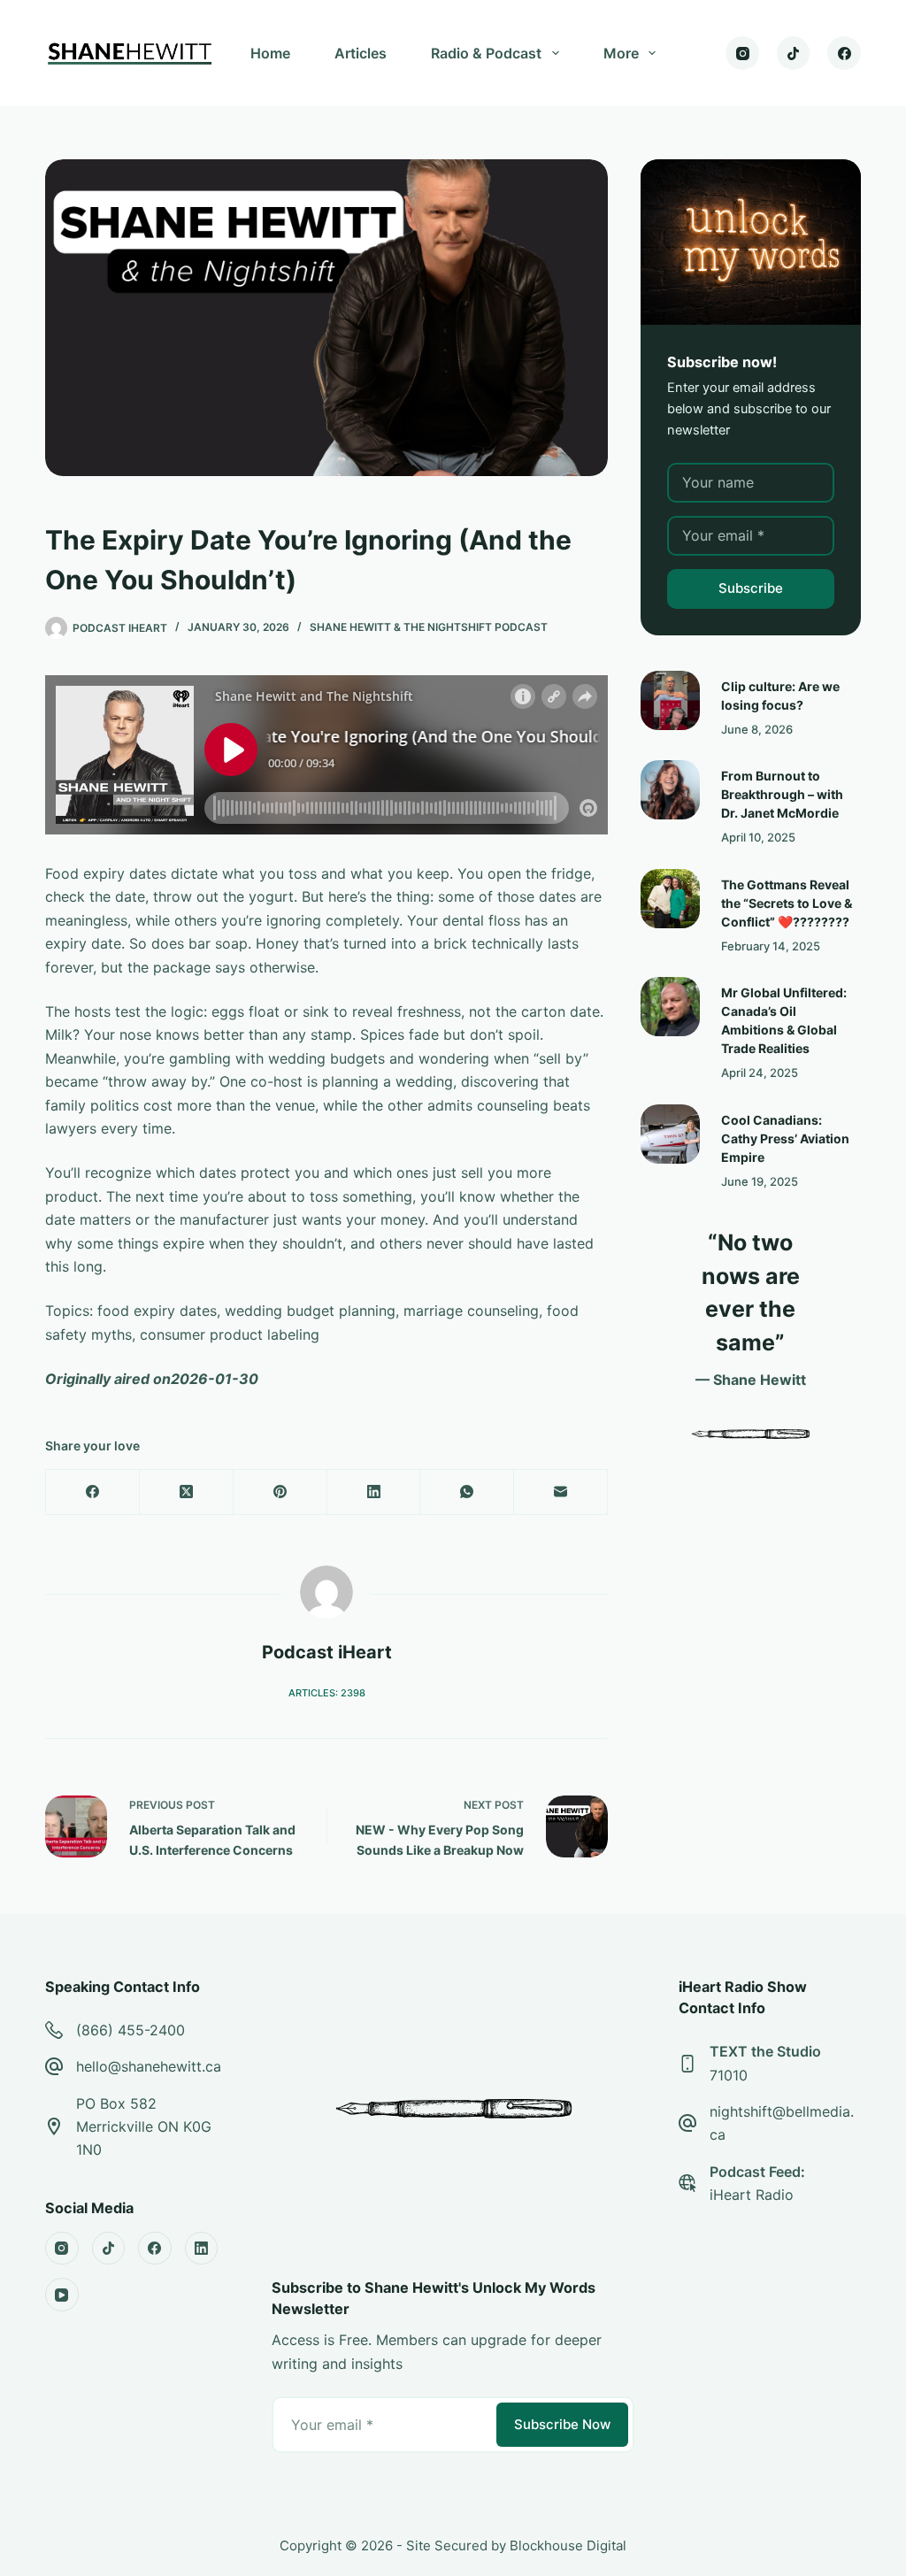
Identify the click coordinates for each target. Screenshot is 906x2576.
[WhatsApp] (467, 1492)
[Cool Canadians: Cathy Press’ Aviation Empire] (670, 1134)
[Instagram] (742, 53)
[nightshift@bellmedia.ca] (687, 2123)
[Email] (561, 1492)
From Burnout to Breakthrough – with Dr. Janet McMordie (782, 794)
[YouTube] (62, 2295)
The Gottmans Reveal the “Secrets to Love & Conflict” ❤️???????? (787, 903)
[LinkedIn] (374, 1492)
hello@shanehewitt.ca (149, 2066)
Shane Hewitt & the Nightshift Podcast (429, 627)
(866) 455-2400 (131, 2030)
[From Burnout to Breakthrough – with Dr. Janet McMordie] (670, 790)
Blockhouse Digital (568, 2545)
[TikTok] (794, 53)
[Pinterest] (280, 1492)
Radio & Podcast (486, 53)
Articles (361, 53)
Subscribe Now (562, 2424)
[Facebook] (844, 53)
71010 (729, 2075)
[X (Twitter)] (187, 1492)
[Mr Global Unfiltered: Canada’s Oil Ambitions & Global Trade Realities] (670, 1007)
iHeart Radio (752, 2195)
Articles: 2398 (327, 1693)
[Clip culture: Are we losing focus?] (670, 700)
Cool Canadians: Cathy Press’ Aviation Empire (785, 1138)
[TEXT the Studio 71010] (687, 2064)
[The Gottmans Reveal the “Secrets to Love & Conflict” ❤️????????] (670, 899)
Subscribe (751, 588)
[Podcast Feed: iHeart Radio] (687, 2183)
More (621, 53)
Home (270, 53)
